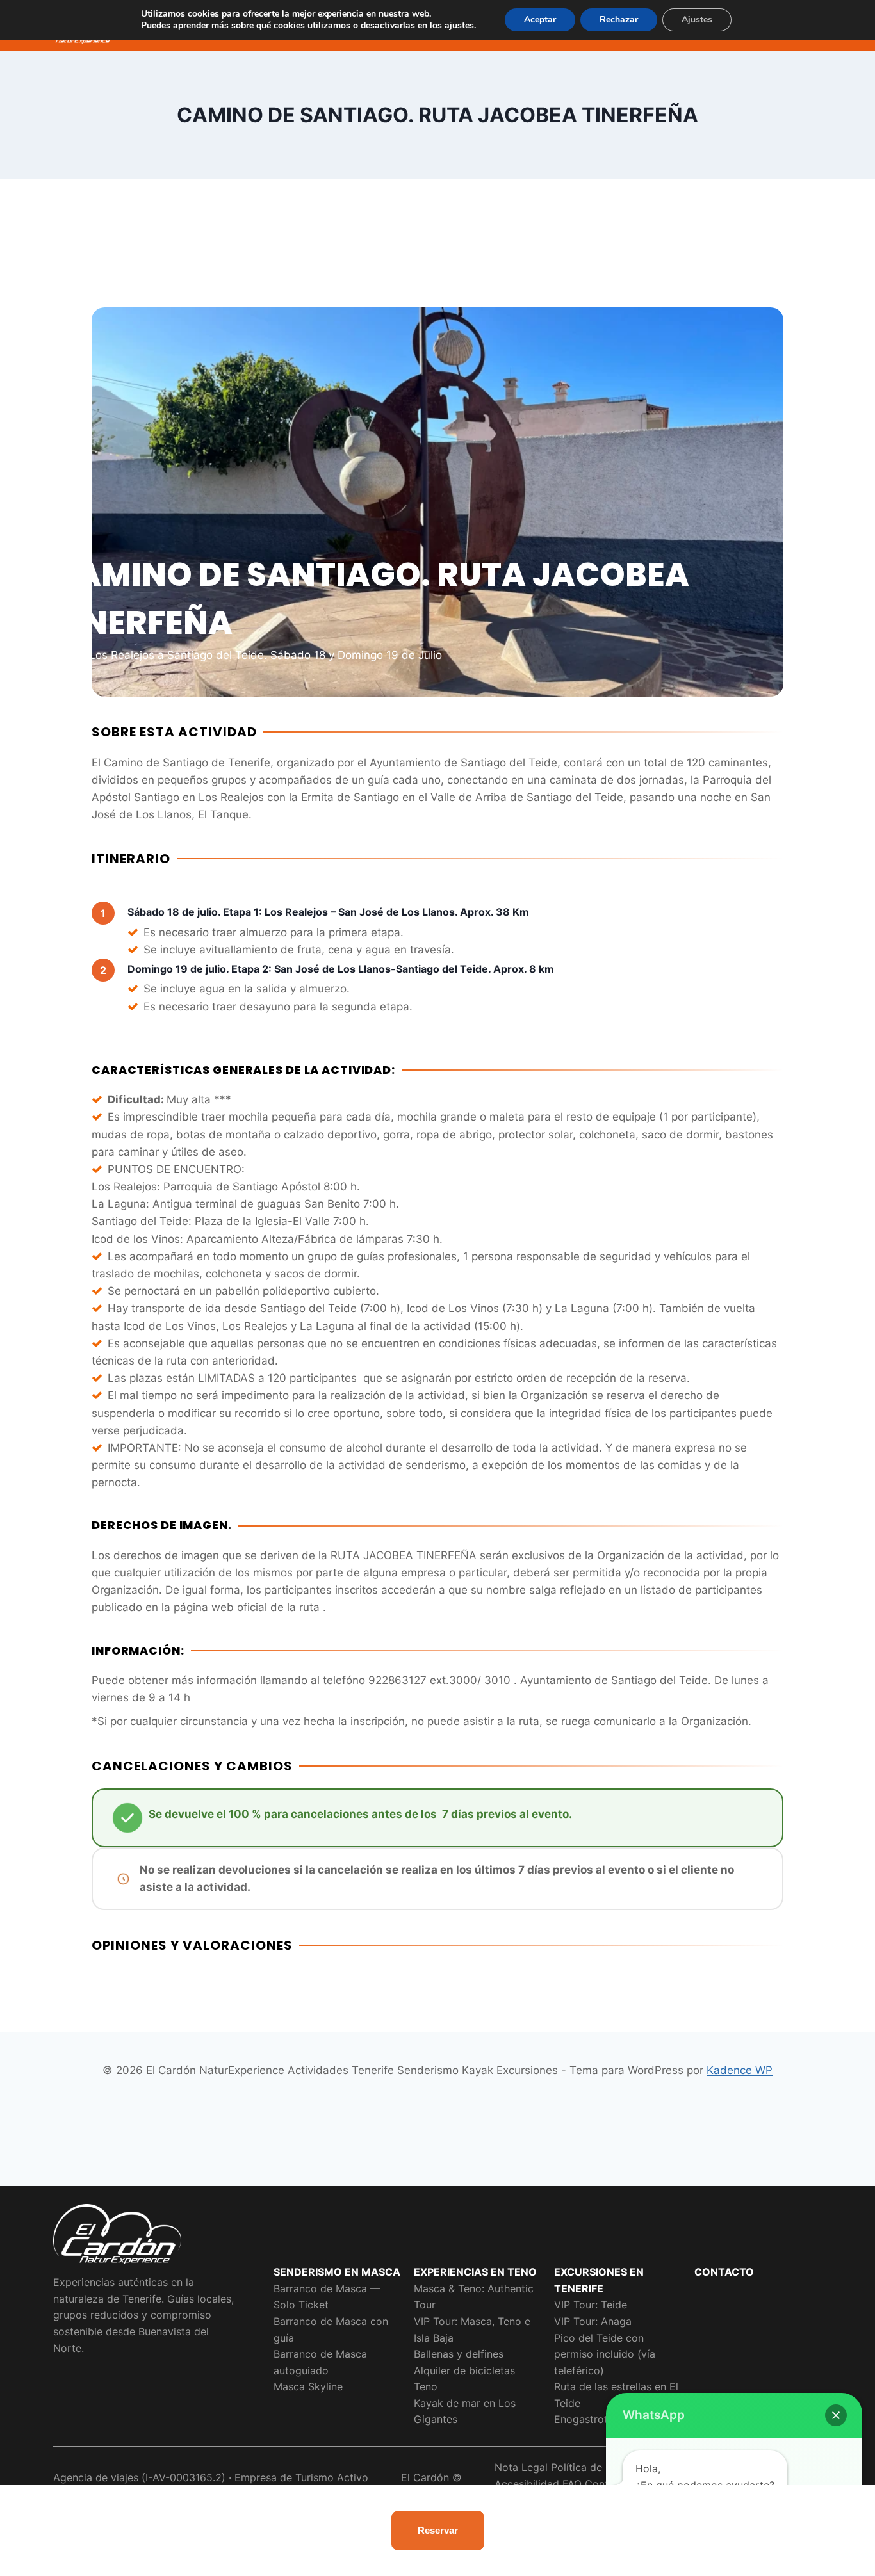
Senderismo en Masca (337, 2272)
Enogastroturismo (597, 2419)
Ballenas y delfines (459, 2354)
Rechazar (619, 20)
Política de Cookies (598, 2467)
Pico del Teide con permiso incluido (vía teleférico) (605, 2354)
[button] (836, 2415)
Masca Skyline (308, 2386)
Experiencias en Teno (475, 2272)
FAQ (572, 2484)
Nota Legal (521, 2467)
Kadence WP (740, 2070)
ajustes (459, 26)
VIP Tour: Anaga (593, 2321)
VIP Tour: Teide (591, 2305)
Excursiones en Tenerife (599, 2280)
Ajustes (697, 20)
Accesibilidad (527, 2484)
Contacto (724, 2272)
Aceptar (540, 20)
